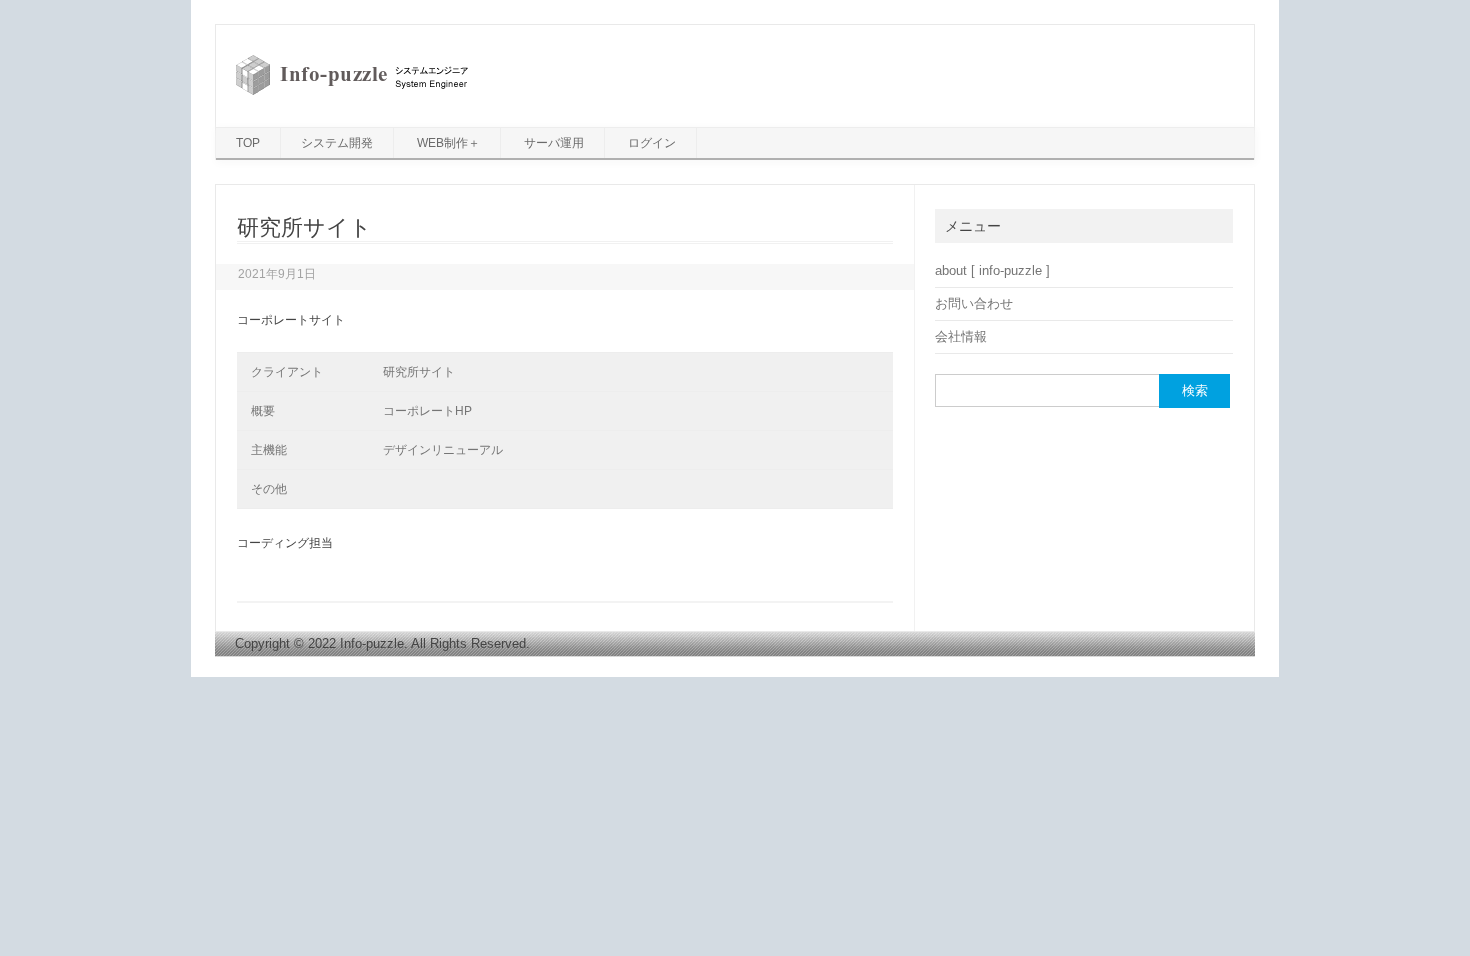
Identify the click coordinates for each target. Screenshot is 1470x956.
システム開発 (337, 143)
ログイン (652, 143)
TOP (248, 143)
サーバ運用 (554, 143)
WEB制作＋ (448, 143)
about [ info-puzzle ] (992, 270)
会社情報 (961, 336)
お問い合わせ (974, 303)
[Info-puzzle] (352, 94)
